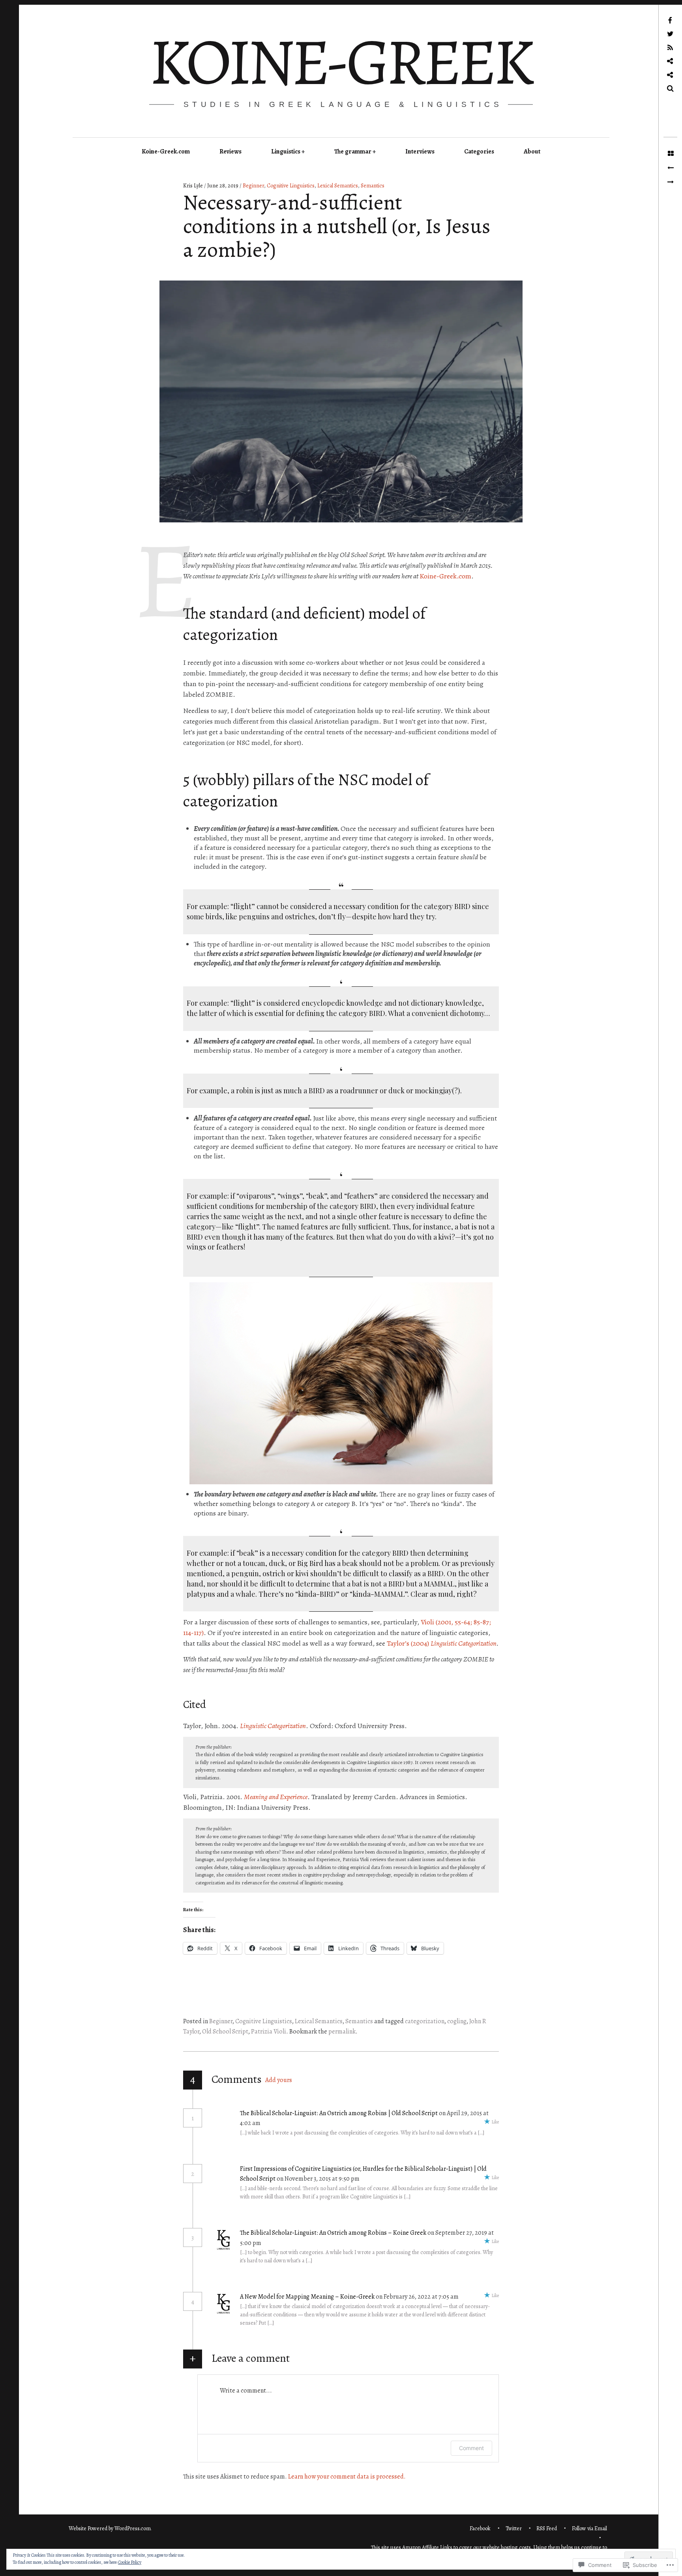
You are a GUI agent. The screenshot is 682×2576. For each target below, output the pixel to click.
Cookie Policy (130, 2562)
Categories (479, 152)
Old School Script (225, 2032)
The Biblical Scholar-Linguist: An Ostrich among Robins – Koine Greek (333, 2233)
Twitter (514, 2528)
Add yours (279, 2080)
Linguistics (286, 152)
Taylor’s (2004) (442, 1643)
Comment (471, 2448)
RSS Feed (547, 2528)
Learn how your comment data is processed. (347, 2477)
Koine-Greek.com (166, 152)
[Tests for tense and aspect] (670, 182)
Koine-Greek (340, 62)
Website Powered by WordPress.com (110, 2528)
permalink (342, 2032)
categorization (425, 2021)
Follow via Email (589, 2528)
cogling (457, 2021)
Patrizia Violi (269, 2032)
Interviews (420, 152)
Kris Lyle (194, 186)
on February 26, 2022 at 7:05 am (418, 2297)
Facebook (480, 2528)
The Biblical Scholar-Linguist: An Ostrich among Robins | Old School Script (339, 2113)
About (532, 152)
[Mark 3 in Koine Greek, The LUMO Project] (670, 168)
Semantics (373, 186)
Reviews (230, 152)
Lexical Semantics (338, 186)
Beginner (253, 186)
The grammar (353, 152)
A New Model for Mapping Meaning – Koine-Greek (307, 2297)
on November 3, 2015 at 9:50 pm (319, 2179)
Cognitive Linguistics (291, 186)
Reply (277, 2123)
